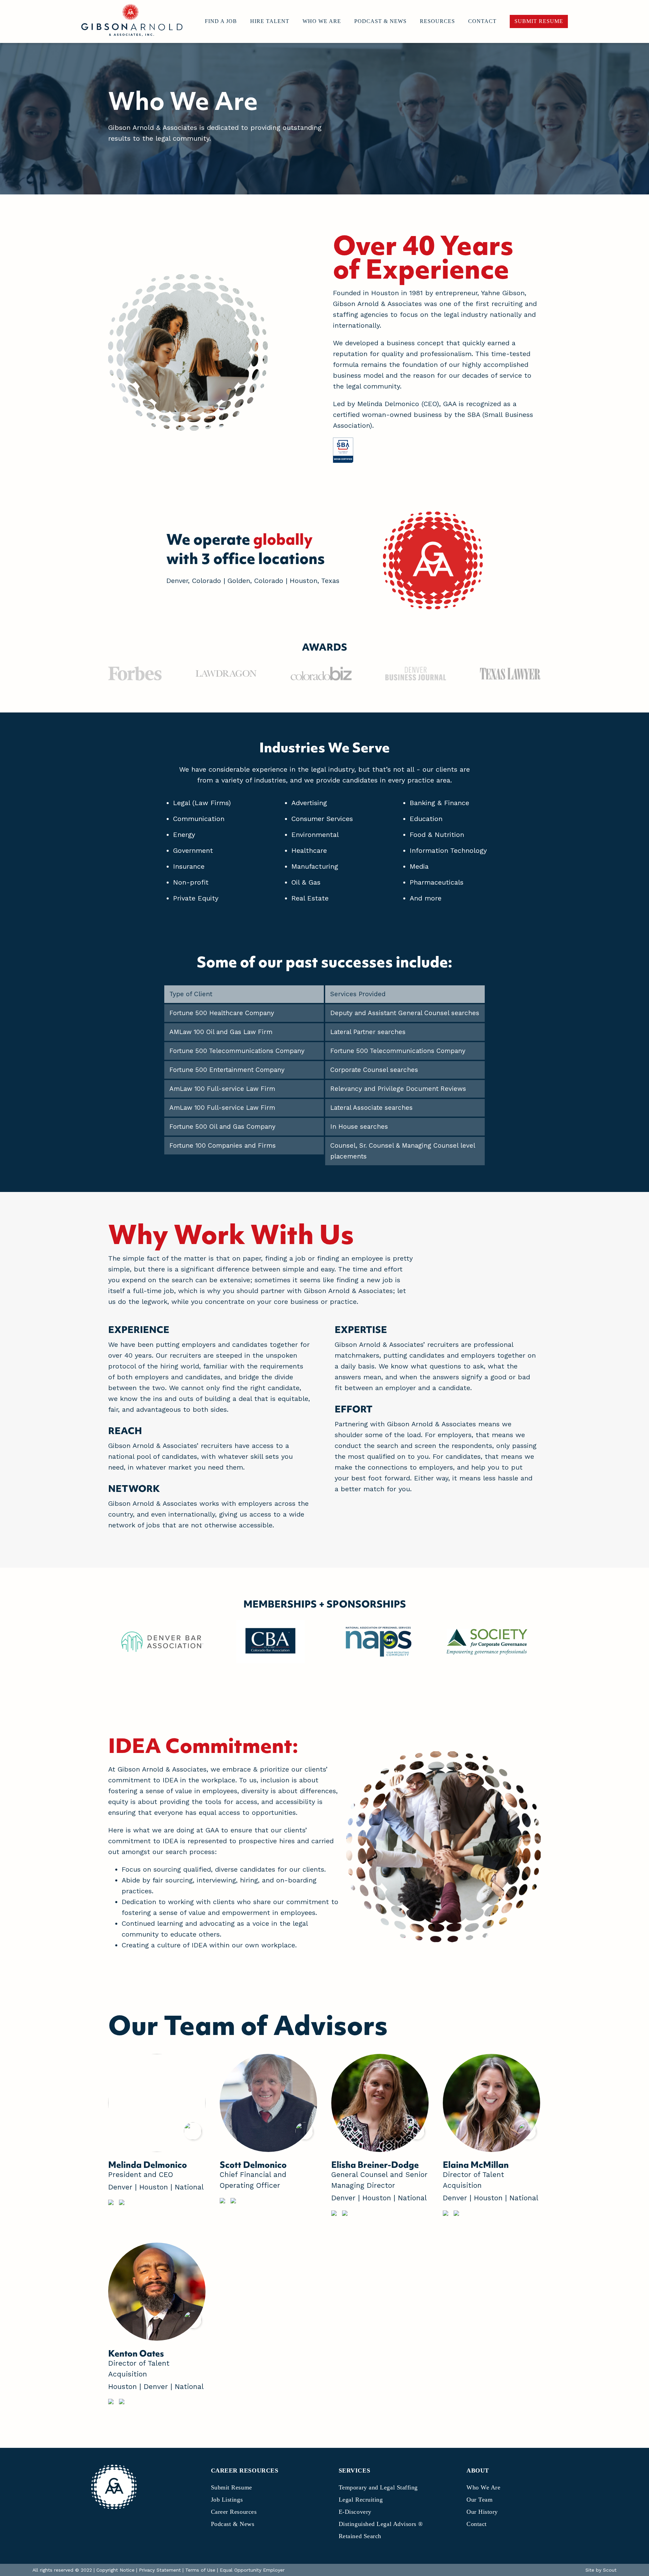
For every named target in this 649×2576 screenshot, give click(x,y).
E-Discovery (355, 2512)
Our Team (479, 2500)
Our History (482, 2512)
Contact (477, 2524)
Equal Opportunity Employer (252, 2570)
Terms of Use (200, 2570)
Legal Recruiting (361, 2500)
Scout (610, 2570)
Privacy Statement (160, 2570)
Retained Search (360, 2536)
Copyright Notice (115, 2570)
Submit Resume (232, 2487)
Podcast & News (233, 2524)
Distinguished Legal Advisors (381, 2524)
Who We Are (483, 2487)
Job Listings (227, 2500)
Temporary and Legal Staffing (378, 2487)
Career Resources (234, 2512)
